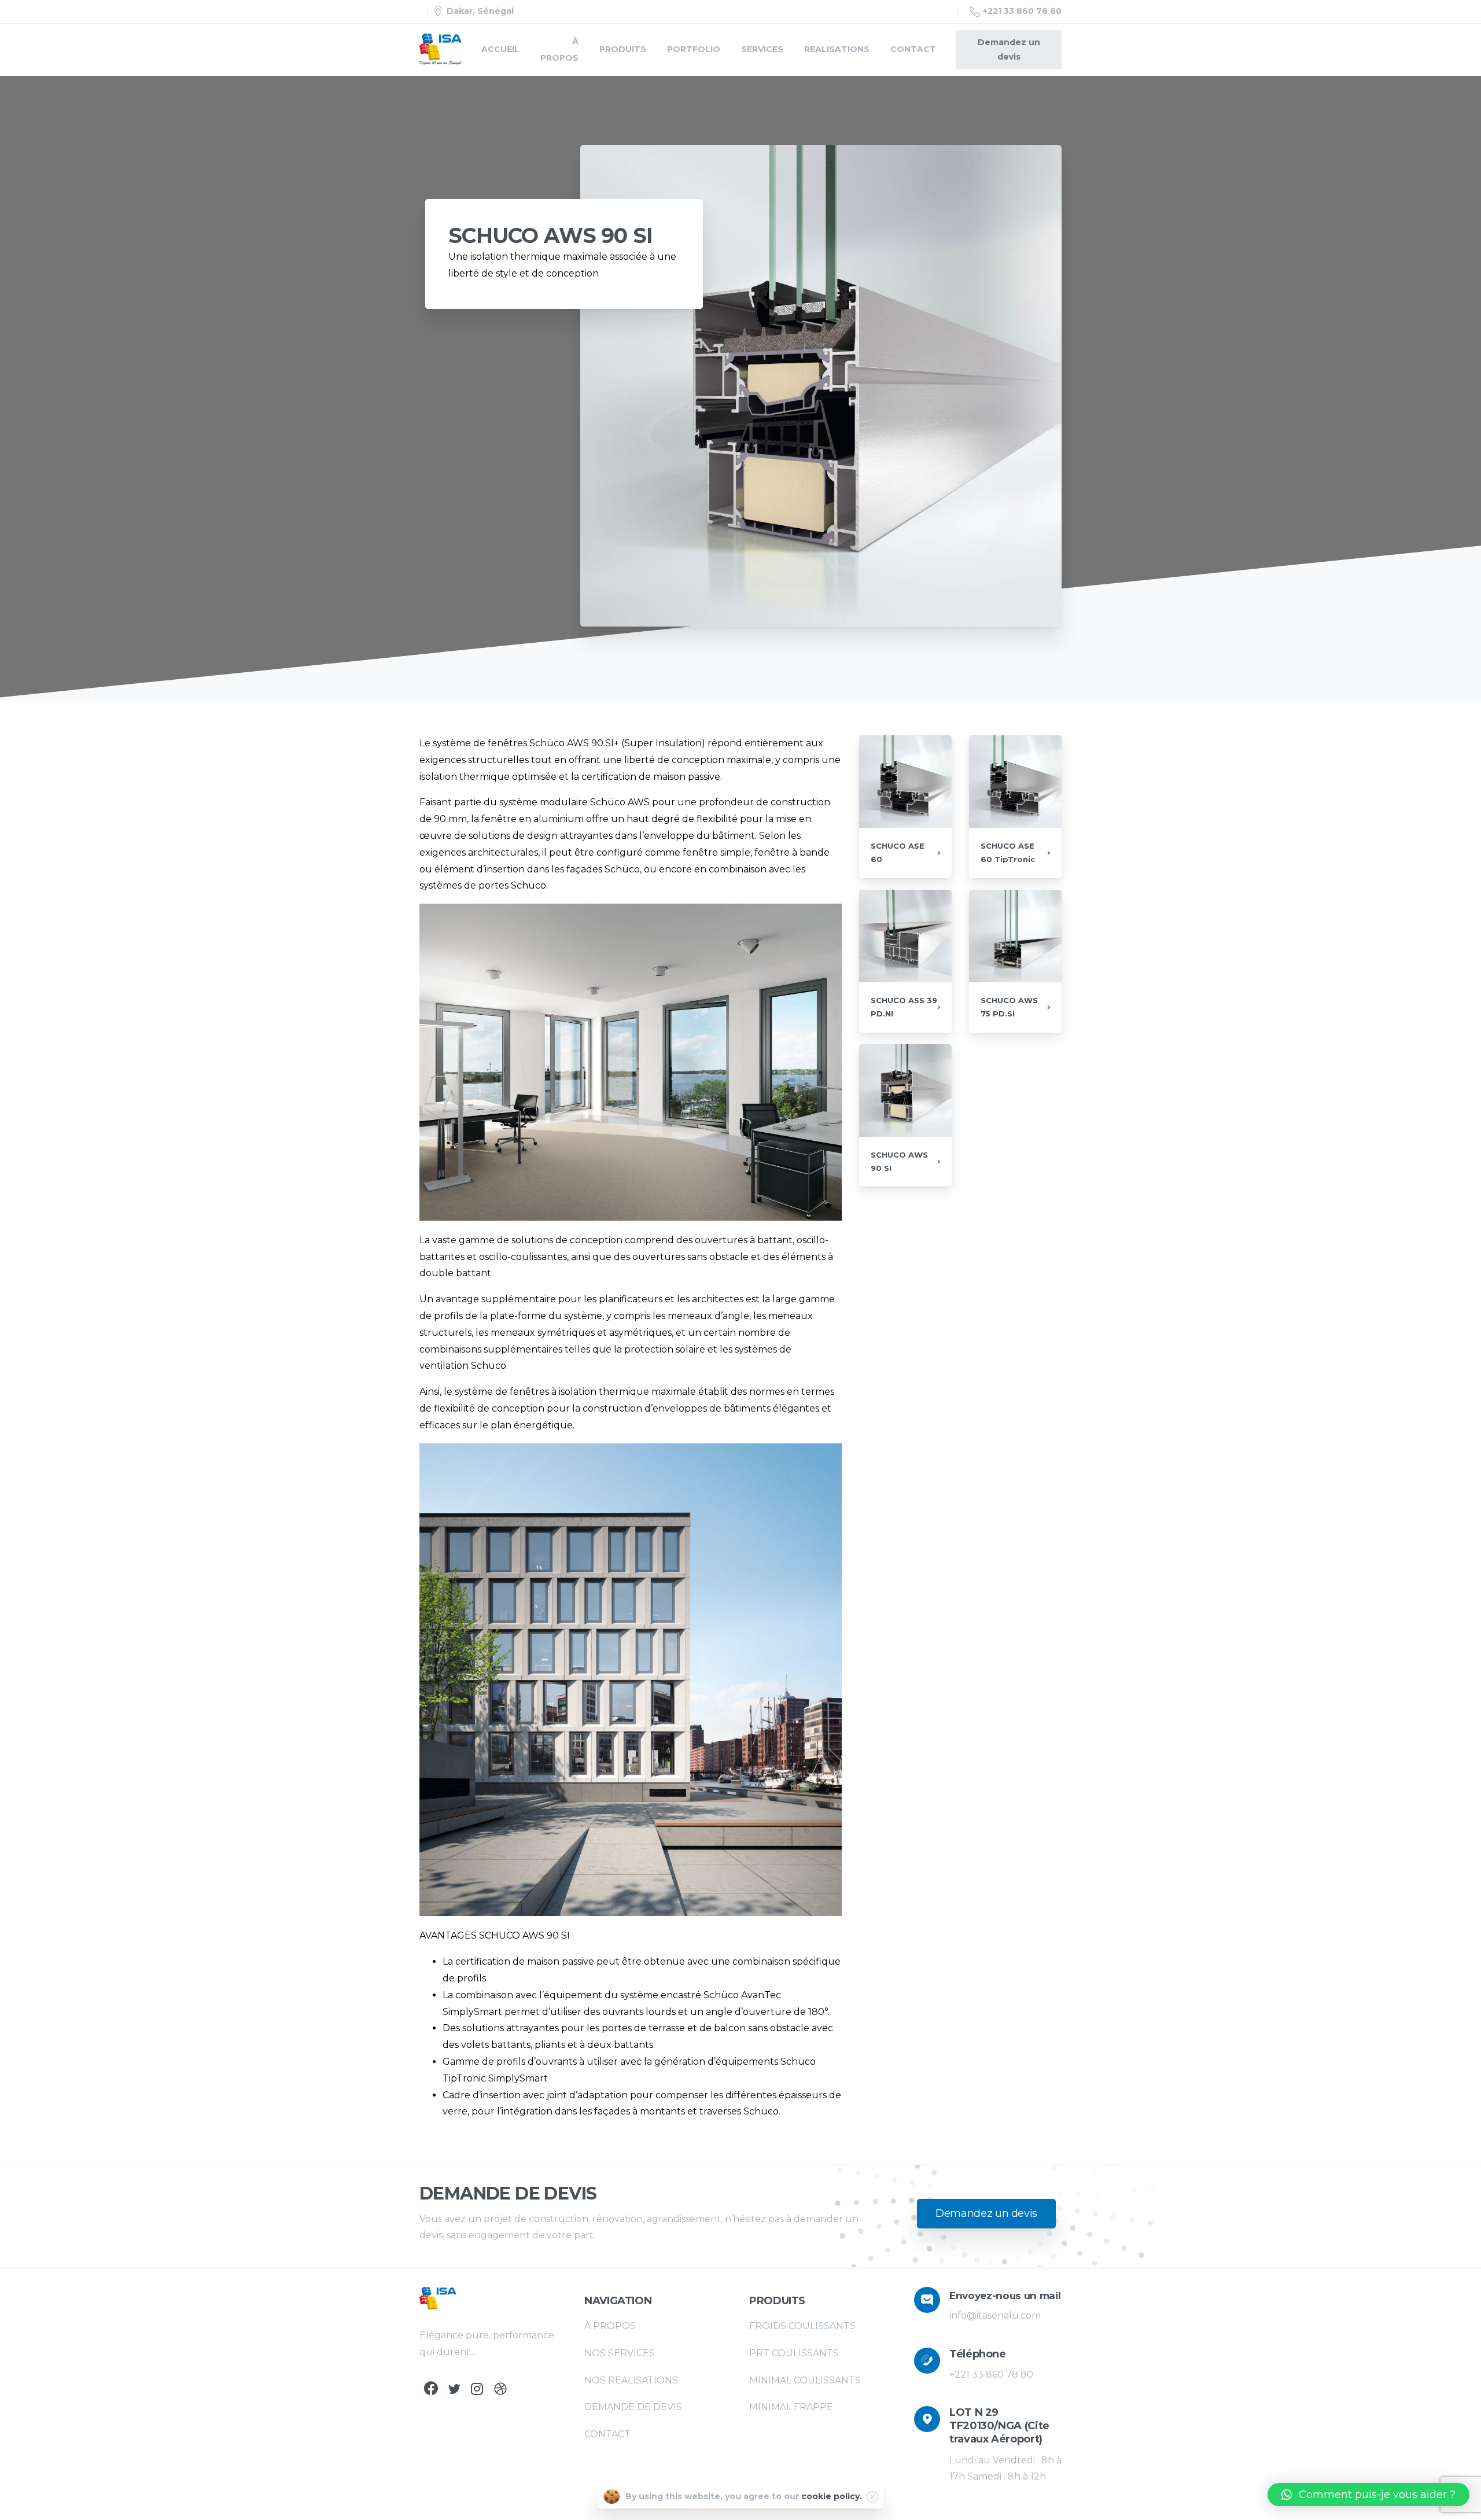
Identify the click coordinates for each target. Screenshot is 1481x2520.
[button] (1368, 2495)
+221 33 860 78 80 (1022, 11)
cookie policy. (832, 2496)
